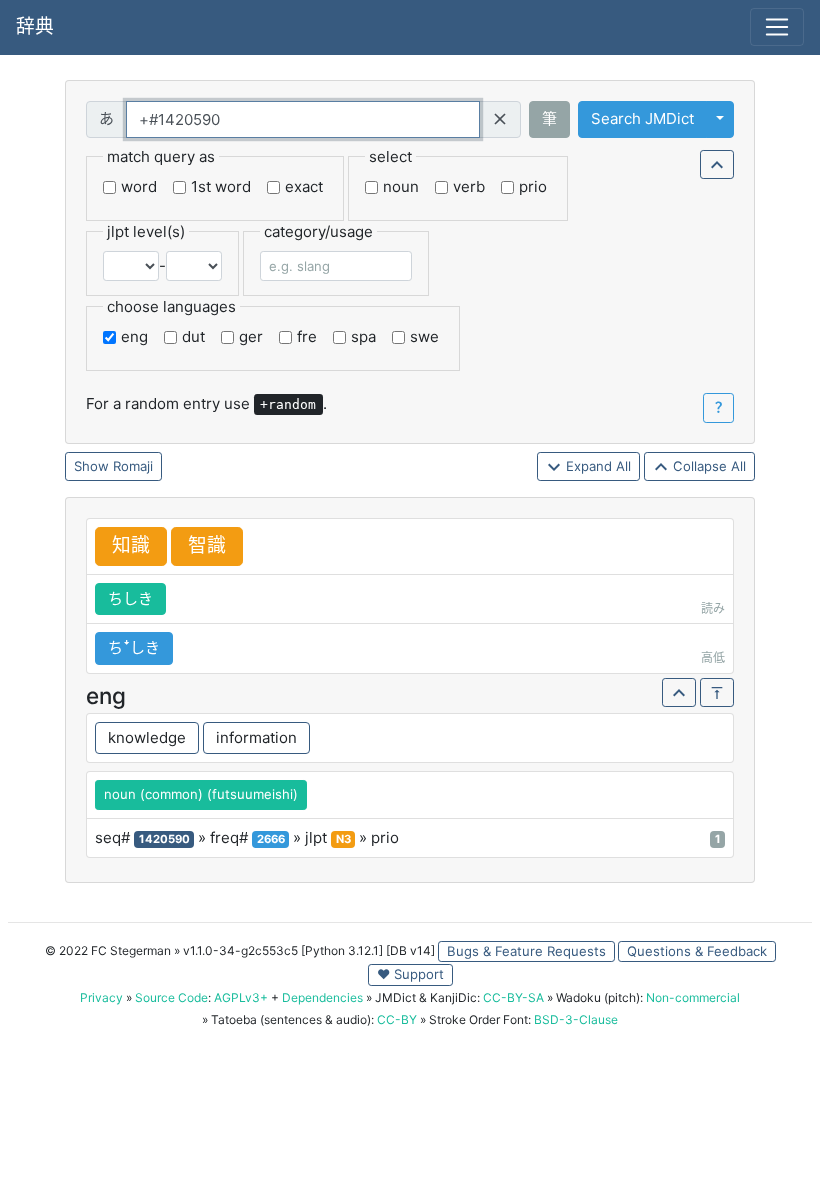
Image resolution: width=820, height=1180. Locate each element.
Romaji (133, 466)
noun (401, 186)
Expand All (596, 466)
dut (193, 336)
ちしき (130, 598)
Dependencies (322, 997)
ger (251, 336)
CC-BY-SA (513, 997)
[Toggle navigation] (777, 27)
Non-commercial (693, 997)
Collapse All (707, 466)
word (139, 186)
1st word (221, 186)
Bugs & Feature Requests (526, 951)
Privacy (101, 997)
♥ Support (410, 974)
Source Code (171, 997)
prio (533, 186)
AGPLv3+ (241, 997)
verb (469, 186)
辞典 (35, 26)
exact (304, 186)
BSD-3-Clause (576, 1019)
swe (424, 336)
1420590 (164, 839)
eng (134, 336)
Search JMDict (642, 118)
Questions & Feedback (697, 951)
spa (363, 336)
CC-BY (397, 1019)
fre (307, 336)
